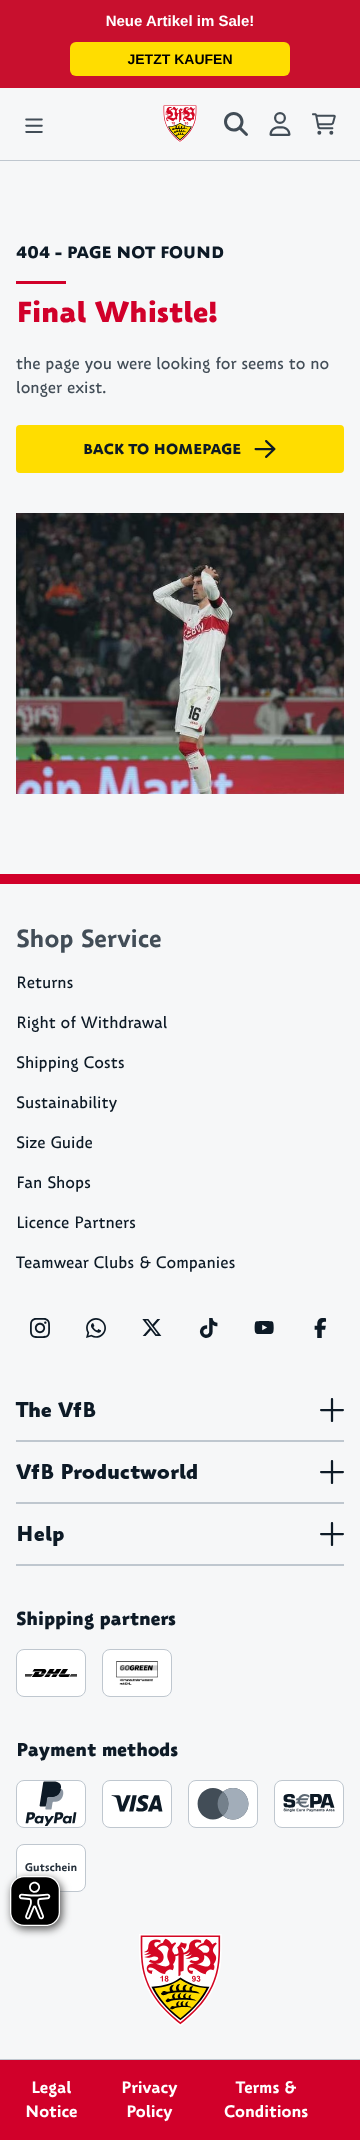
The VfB (56, 1410)
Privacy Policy (149, 2100)
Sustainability (66, 1103)
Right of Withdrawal (91, 1023)
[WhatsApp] (96, 1328)
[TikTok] (208, 1328)
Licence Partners (76, 1223)
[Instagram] (40, 1328)
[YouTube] (264, 1328)
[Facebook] (320, 1328)
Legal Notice (51, 2100)
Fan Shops (53, 1183)
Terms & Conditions (266, 2100)
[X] (152, 1328)
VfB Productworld (107, 1472)
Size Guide (54, 1143)
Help (40, 1534)
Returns (44, 983)
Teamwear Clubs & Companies (125, 1263)
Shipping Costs (70, 1063)
